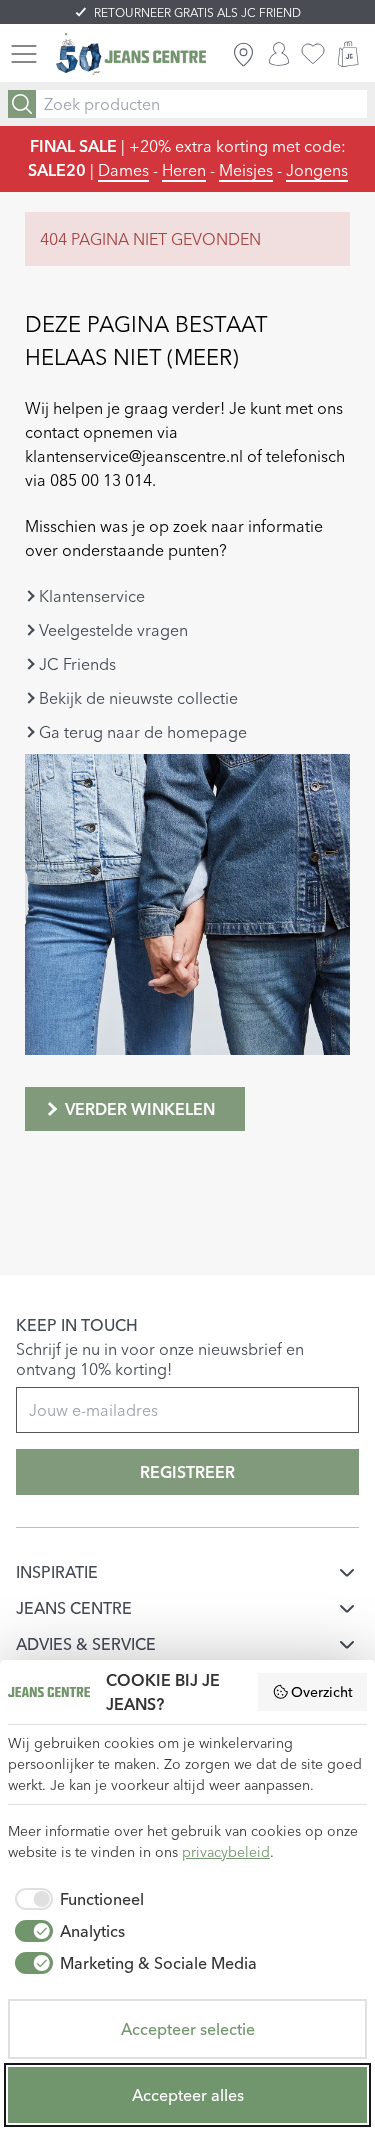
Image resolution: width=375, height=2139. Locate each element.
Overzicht (322, 1692)
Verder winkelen (140, 1109)
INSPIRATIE (57, 1572)
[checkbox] (76, 1899)
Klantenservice (92, 596)
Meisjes (246, 170)
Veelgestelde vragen (113, 630)
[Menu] (24, 54)
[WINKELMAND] (348, 54)
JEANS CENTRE (74, 1608)
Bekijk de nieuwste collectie (138, 698)
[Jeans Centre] (131, 54)
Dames (123, 170)
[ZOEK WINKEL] (243, 54)
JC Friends (77, 664)
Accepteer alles (188, 2095)
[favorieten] (313, 54)
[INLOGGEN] (279, 54)
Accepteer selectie (188, 2029)
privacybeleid (226, 1852)
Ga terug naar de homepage (143, 732)
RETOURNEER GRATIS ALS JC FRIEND (197, 12)
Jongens (317, 170)
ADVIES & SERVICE (86, 1644)
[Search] (22, 104)
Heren (184, 170)
